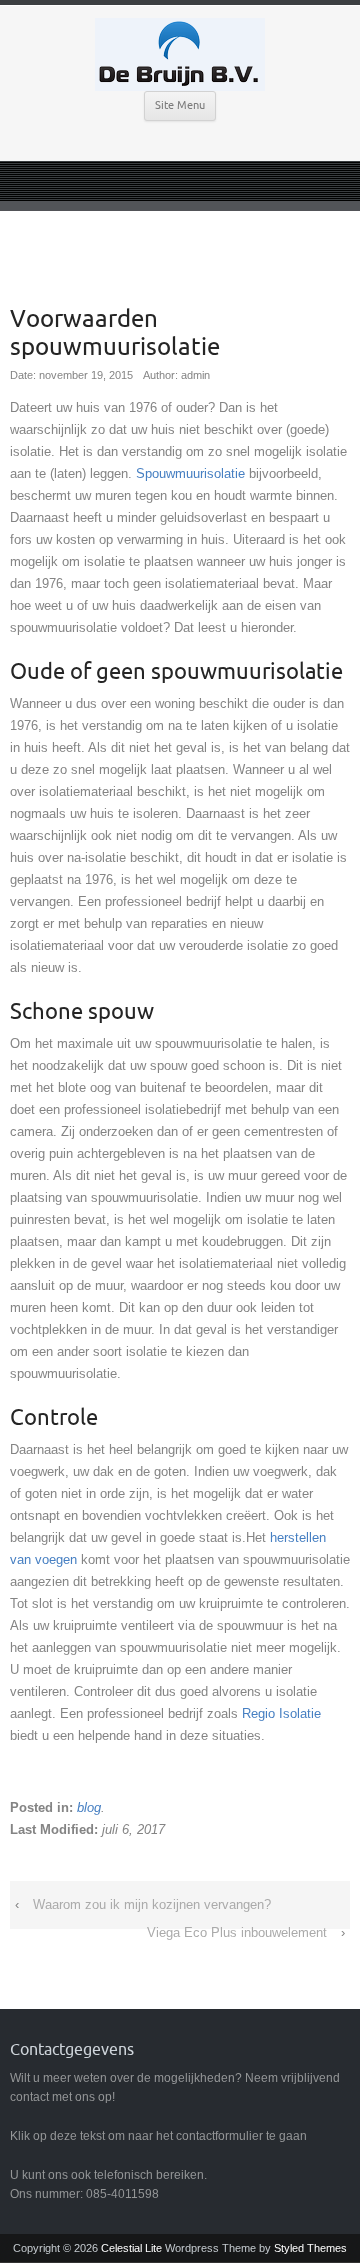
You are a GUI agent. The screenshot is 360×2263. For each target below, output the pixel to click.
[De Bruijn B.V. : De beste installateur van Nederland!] (180, 54)
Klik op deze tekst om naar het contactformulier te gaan (158, 2136)
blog (89, 1807)
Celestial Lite (131, 2248)
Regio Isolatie (281, 1713)
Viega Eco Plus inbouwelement (237, 1932)
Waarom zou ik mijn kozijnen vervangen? (152, 1904)
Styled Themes (310, 2248)
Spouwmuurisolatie (190, 473)
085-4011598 (122, 2194)
